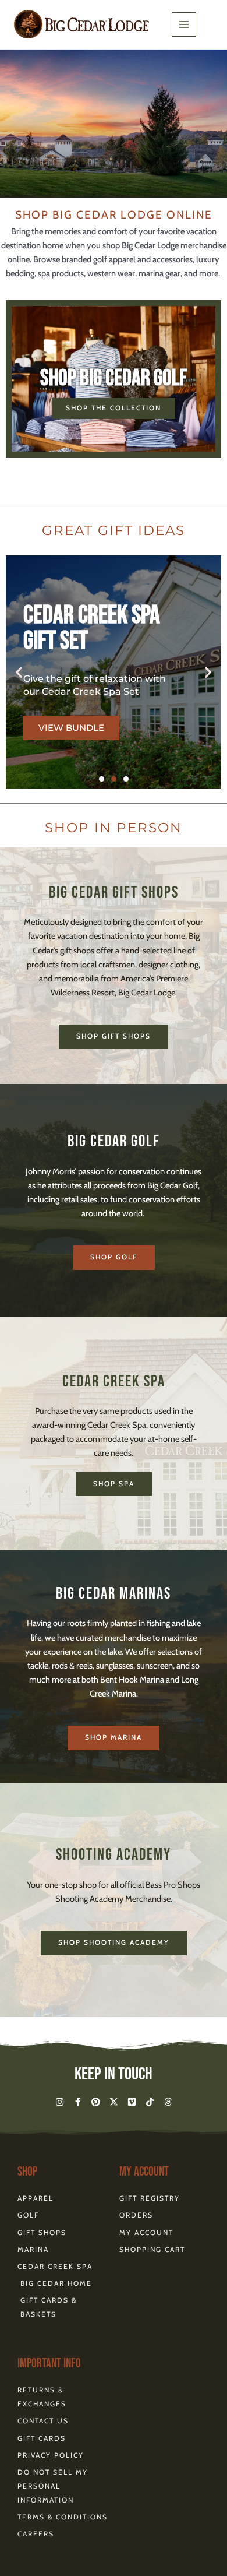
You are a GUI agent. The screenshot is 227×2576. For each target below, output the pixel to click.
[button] (19, 672)
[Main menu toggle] (184, 24)
